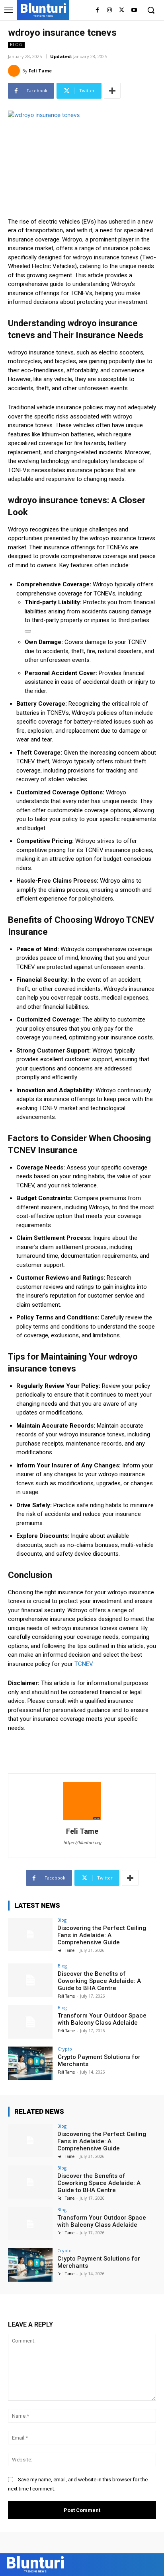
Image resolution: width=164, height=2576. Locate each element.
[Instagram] (110, 11)
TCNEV (83, 1664)
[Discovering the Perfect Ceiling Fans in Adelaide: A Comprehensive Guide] (30, 1934)
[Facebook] (97, 11)
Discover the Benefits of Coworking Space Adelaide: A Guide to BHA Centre (99, 1981)
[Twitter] (122, 11)
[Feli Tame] (15, 71)
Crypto (65, 2049)
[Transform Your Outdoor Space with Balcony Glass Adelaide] (30, 2022)
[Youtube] (134, 11)
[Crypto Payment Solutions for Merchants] (30, 2063)
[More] (112, 91)
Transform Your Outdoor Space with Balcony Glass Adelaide (102, 2019)
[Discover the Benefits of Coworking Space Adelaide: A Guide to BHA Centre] (30, 1980)
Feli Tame (40, 71)
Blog (16, 45)
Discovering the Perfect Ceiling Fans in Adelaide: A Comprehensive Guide (102, 1935)
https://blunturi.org (82, 1843)
